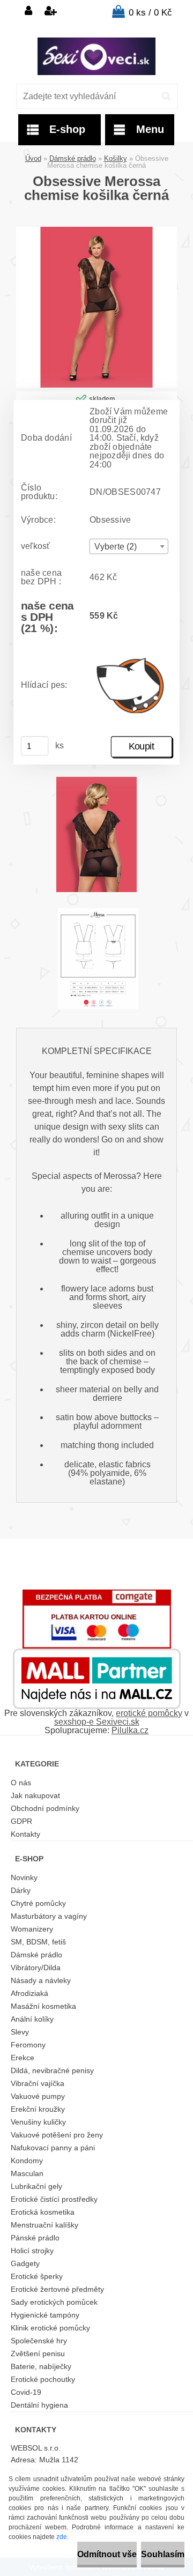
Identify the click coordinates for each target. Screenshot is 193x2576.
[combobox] (129, 547)
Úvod (33, 158)
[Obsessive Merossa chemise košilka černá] (96, 231)
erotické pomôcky (149, 1713)
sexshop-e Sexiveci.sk (97, 1722)
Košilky (116, 158)
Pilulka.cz (130, 1730)
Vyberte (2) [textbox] (116, 547)
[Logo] (96, 56)
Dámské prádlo (73, 158)
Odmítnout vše (107, 2554)
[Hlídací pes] (131, 685)
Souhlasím (163, 2554)
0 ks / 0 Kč (150, 13)
